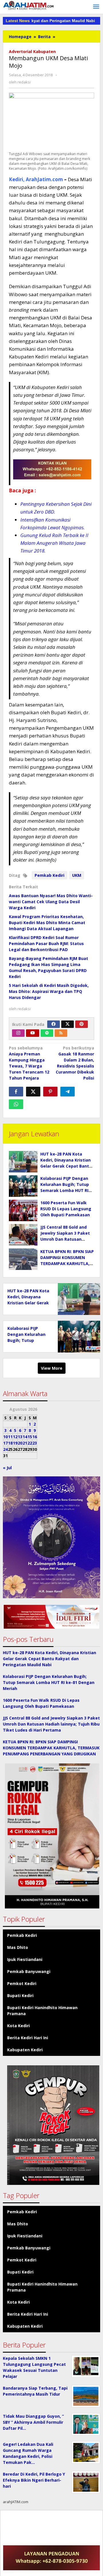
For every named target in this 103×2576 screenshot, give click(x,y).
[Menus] (96, 7)
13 (20, 1437)
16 (35, 1437)
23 (35, 1443)
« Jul (7, 1468)
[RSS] (61, 1033)
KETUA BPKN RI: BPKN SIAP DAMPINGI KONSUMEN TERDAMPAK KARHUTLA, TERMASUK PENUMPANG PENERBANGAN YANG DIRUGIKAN (51, 1748)
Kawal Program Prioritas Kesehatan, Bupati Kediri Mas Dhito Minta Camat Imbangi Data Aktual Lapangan (47, 923)
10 (5, 1437)
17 (5, 1443)
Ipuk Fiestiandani (25, 1959)
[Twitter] (68, 1024)
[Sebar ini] (16, 1092)
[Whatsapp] (16, 1104)
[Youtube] (33, 1033)
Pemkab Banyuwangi (29, 1971)
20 (20, 1443)
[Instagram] (18, 1033)
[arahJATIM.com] (29, 5)
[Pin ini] (50, 1092)
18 (10, 1443)
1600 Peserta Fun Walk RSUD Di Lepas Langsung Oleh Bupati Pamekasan (66, 1209)
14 (25, 1437)
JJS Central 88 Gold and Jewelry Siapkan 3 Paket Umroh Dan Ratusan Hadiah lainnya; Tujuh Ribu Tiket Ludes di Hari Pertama (51, 1724)
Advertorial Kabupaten (32, 51)
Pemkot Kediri (22, 1983)
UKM (77, 875)
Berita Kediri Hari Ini (28, 2038)
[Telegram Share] (68, 1092)
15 (30, 1437)
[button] (51, 1617)
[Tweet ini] (33, 1092)
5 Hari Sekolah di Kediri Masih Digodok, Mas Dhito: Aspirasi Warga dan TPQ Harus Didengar (49, 991)
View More (52, 1368)
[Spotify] (47, 1033)
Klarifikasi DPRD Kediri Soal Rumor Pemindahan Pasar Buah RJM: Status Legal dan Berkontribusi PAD (46, 943)
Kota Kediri (18, 2026)
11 (10, 1437)
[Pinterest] (82, 1024)
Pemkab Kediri (49, 875)
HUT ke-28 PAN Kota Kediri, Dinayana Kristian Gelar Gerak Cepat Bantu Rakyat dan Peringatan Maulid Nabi (66, 1166)
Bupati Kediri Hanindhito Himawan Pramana (42, 2011)
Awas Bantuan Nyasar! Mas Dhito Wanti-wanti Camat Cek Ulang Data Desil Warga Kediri (51, 902)
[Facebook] (54, 1024)
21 (25, 1443)
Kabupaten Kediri (25, 2050)
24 (5, 1449)
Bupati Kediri (20, 1996)
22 (30, 1443)
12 (15, 1437)
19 (15, 1443)
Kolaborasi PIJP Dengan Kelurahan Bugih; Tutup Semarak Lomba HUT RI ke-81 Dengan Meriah (49, 1682)
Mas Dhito (18, 1947)
